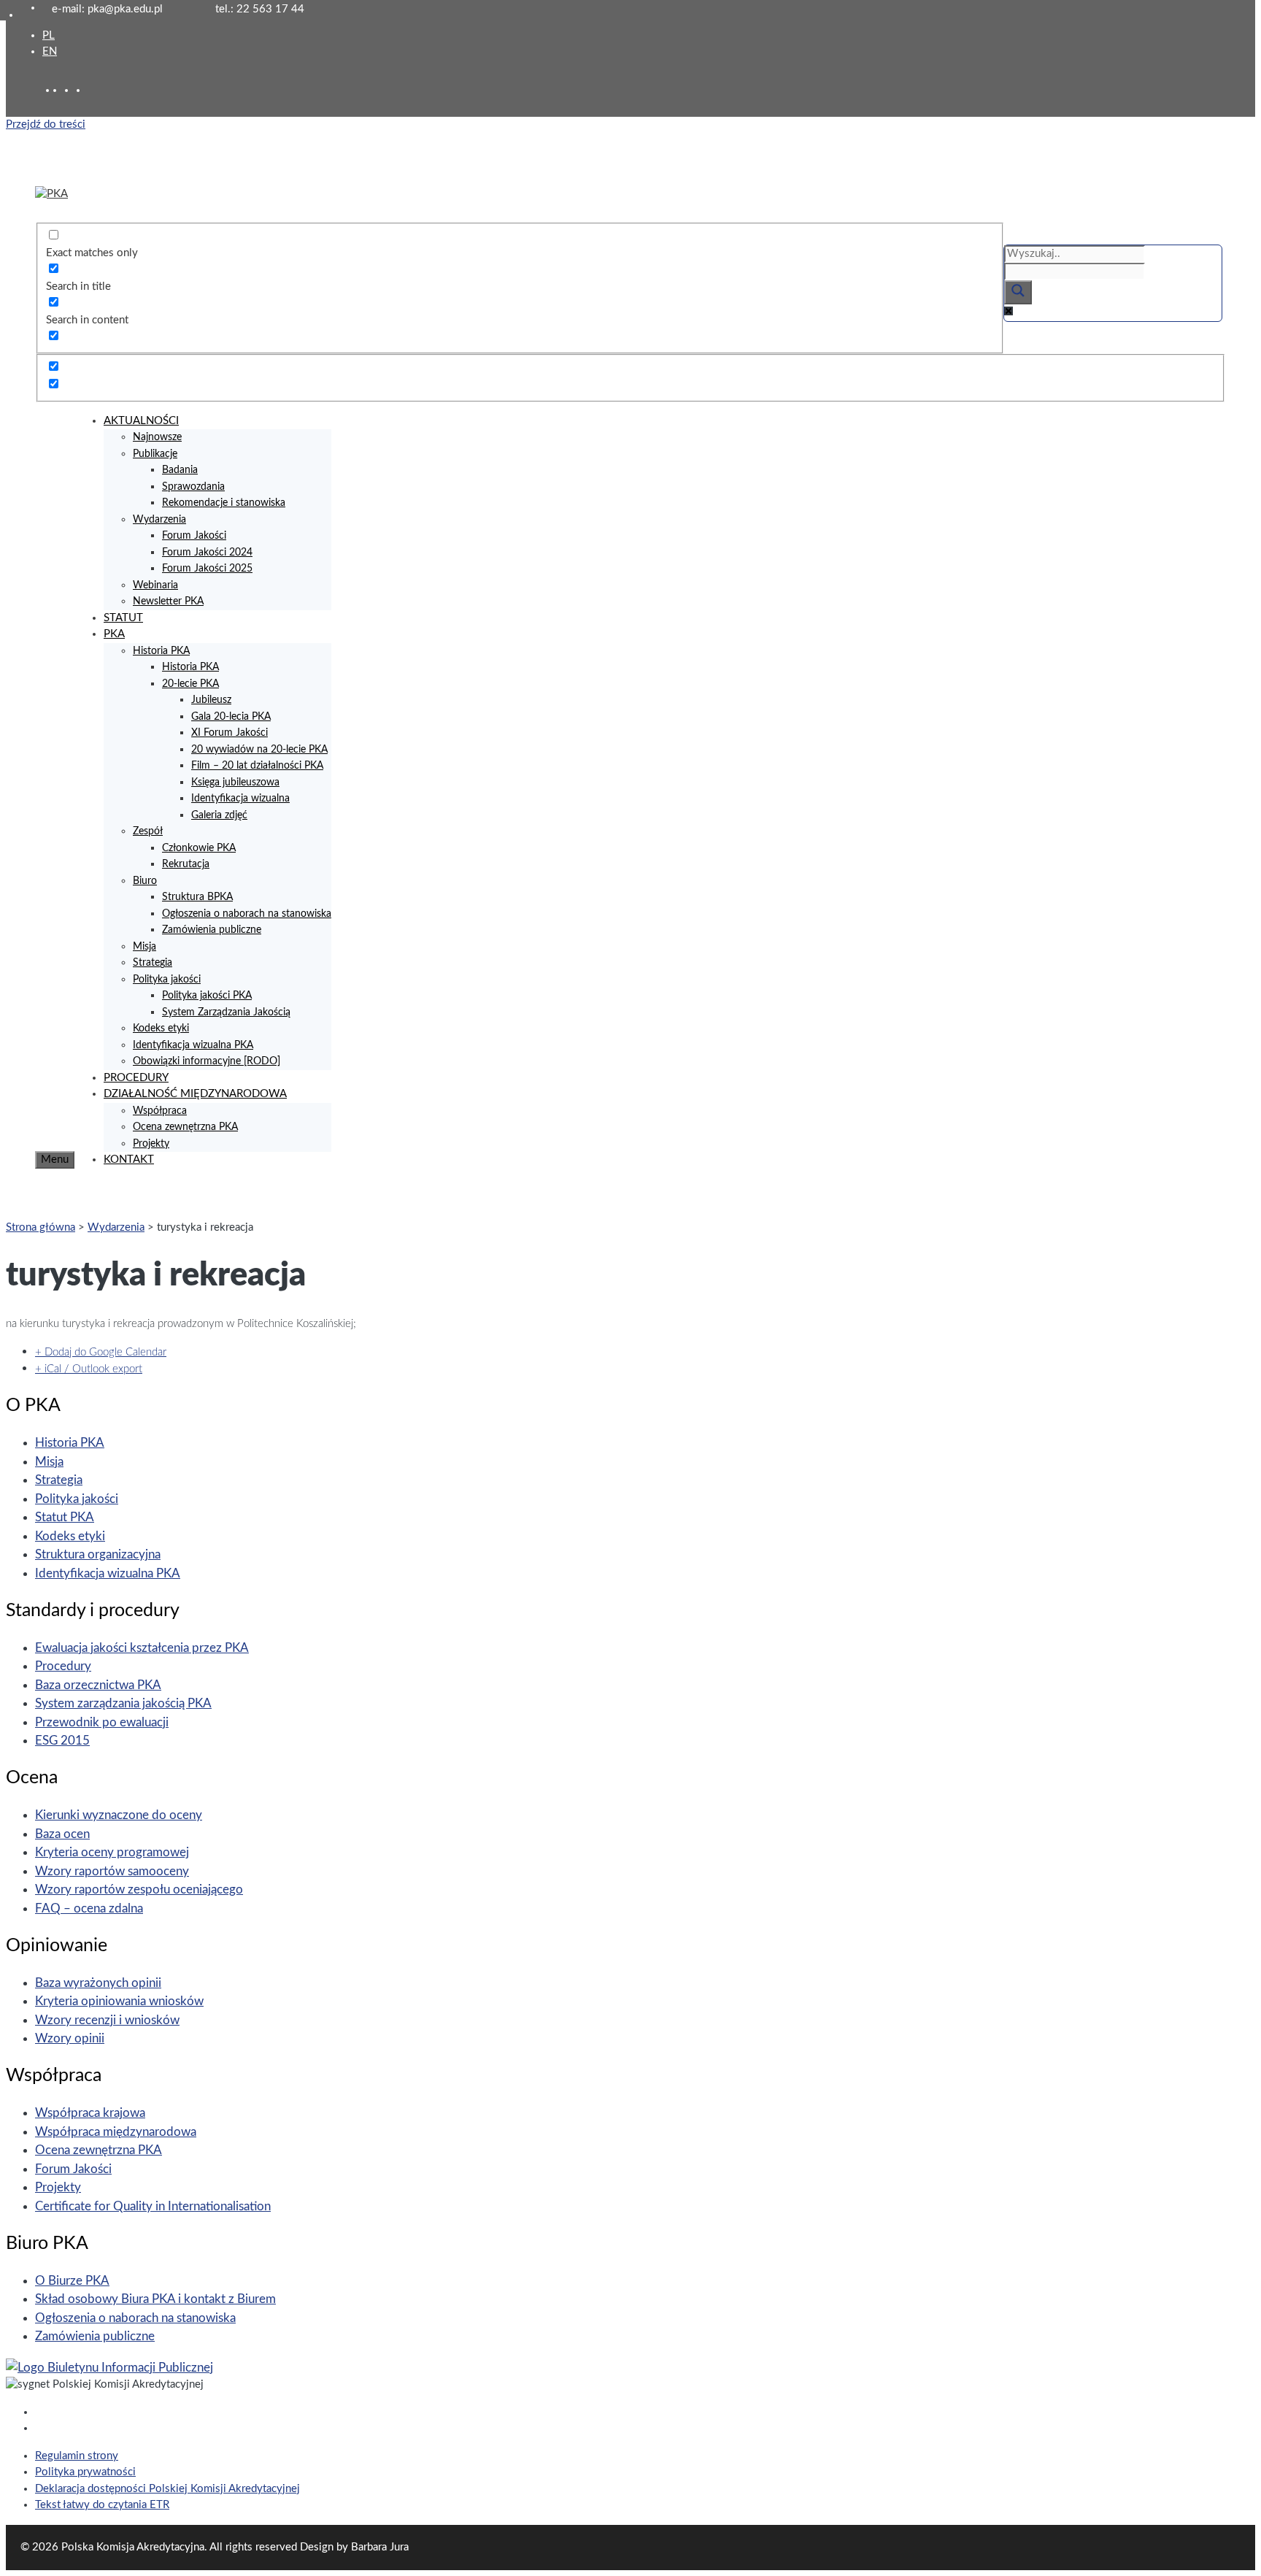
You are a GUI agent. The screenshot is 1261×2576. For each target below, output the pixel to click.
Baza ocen (62, 1834)
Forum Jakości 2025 (207, 569)
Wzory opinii (70, 2038)
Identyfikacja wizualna (240, 799)
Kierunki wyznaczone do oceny (119, 1815)
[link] (70, 90)
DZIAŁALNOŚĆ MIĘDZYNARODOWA (195, 1094)
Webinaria (155, 585)
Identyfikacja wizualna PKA (193, 1045)
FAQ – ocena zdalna (89, 1908)
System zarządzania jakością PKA (123, 1703)
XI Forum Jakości (230, 733)
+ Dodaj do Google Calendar (101, 1352)
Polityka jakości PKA (207, 996)
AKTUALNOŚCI (141, 421)
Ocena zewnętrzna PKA (185, 1127)
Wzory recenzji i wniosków (107, 2020)
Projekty (151, 1144)
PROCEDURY (136, 1078)
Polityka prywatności (85, 2472)
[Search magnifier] (1018, 292)
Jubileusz (211, 700)
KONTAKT (129, 1160)
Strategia (153, 963)
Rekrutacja (186, 864)
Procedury (63, 1666)
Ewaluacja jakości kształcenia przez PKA (142, 1648)
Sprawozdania (193, 487)
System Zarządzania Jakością (226, 1012)
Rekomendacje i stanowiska (224, 503)
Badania (180, 470)
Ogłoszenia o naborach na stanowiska (247, 914)
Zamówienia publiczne (212, 930)
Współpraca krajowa (90, 2113)
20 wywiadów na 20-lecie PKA (259, 750)
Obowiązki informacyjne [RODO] (207, 1061)
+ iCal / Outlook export (89, 1369)
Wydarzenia (159, 520)
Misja (144, 947)
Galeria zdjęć (219, 815)
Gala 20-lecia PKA (231, 717)
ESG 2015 (62, 1741)
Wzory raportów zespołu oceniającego (139, 1889)
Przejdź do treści (46, 124)
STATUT (123, 618)
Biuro (145, 881)
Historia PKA (161, 651)
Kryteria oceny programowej (112, 1852)
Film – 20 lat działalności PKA (257, 766)
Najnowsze (157, 437)
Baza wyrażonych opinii (98, 1983)
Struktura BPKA (197, 897)
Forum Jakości (194, 536)
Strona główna (41, 1227)
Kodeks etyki (161, 1029)
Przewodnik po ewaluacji (102, 1722)
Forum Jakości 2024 (207, 553)
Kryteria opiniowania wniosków (119, 2001)
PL (49, 35)
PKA (114, 634)
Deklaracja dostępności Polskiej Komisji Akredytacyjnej (167, 2489)
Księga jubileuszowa (235, 783)
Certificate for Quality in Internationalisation (153, 2206)
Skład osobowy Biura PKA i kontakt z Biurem (155, 2299)
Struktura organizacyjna (98, 1554)
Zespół (148, 831)
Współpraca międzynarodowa (116, 2132)
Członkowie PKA (199, 848)
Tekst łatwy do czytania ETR (102, 2505)
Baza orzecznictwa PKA (98, 1685)
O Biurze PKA (72, 2281)
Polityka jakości (167, 980)
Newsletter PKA (168, 601)
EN (50, 51)
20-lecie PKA (190, 684)
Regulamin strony (77, 2456)
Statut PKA (65, 1517)
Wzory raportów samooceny (112, 1871)
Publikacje (155, 454)
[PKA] (51, 194)
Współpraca (160, 1111)
